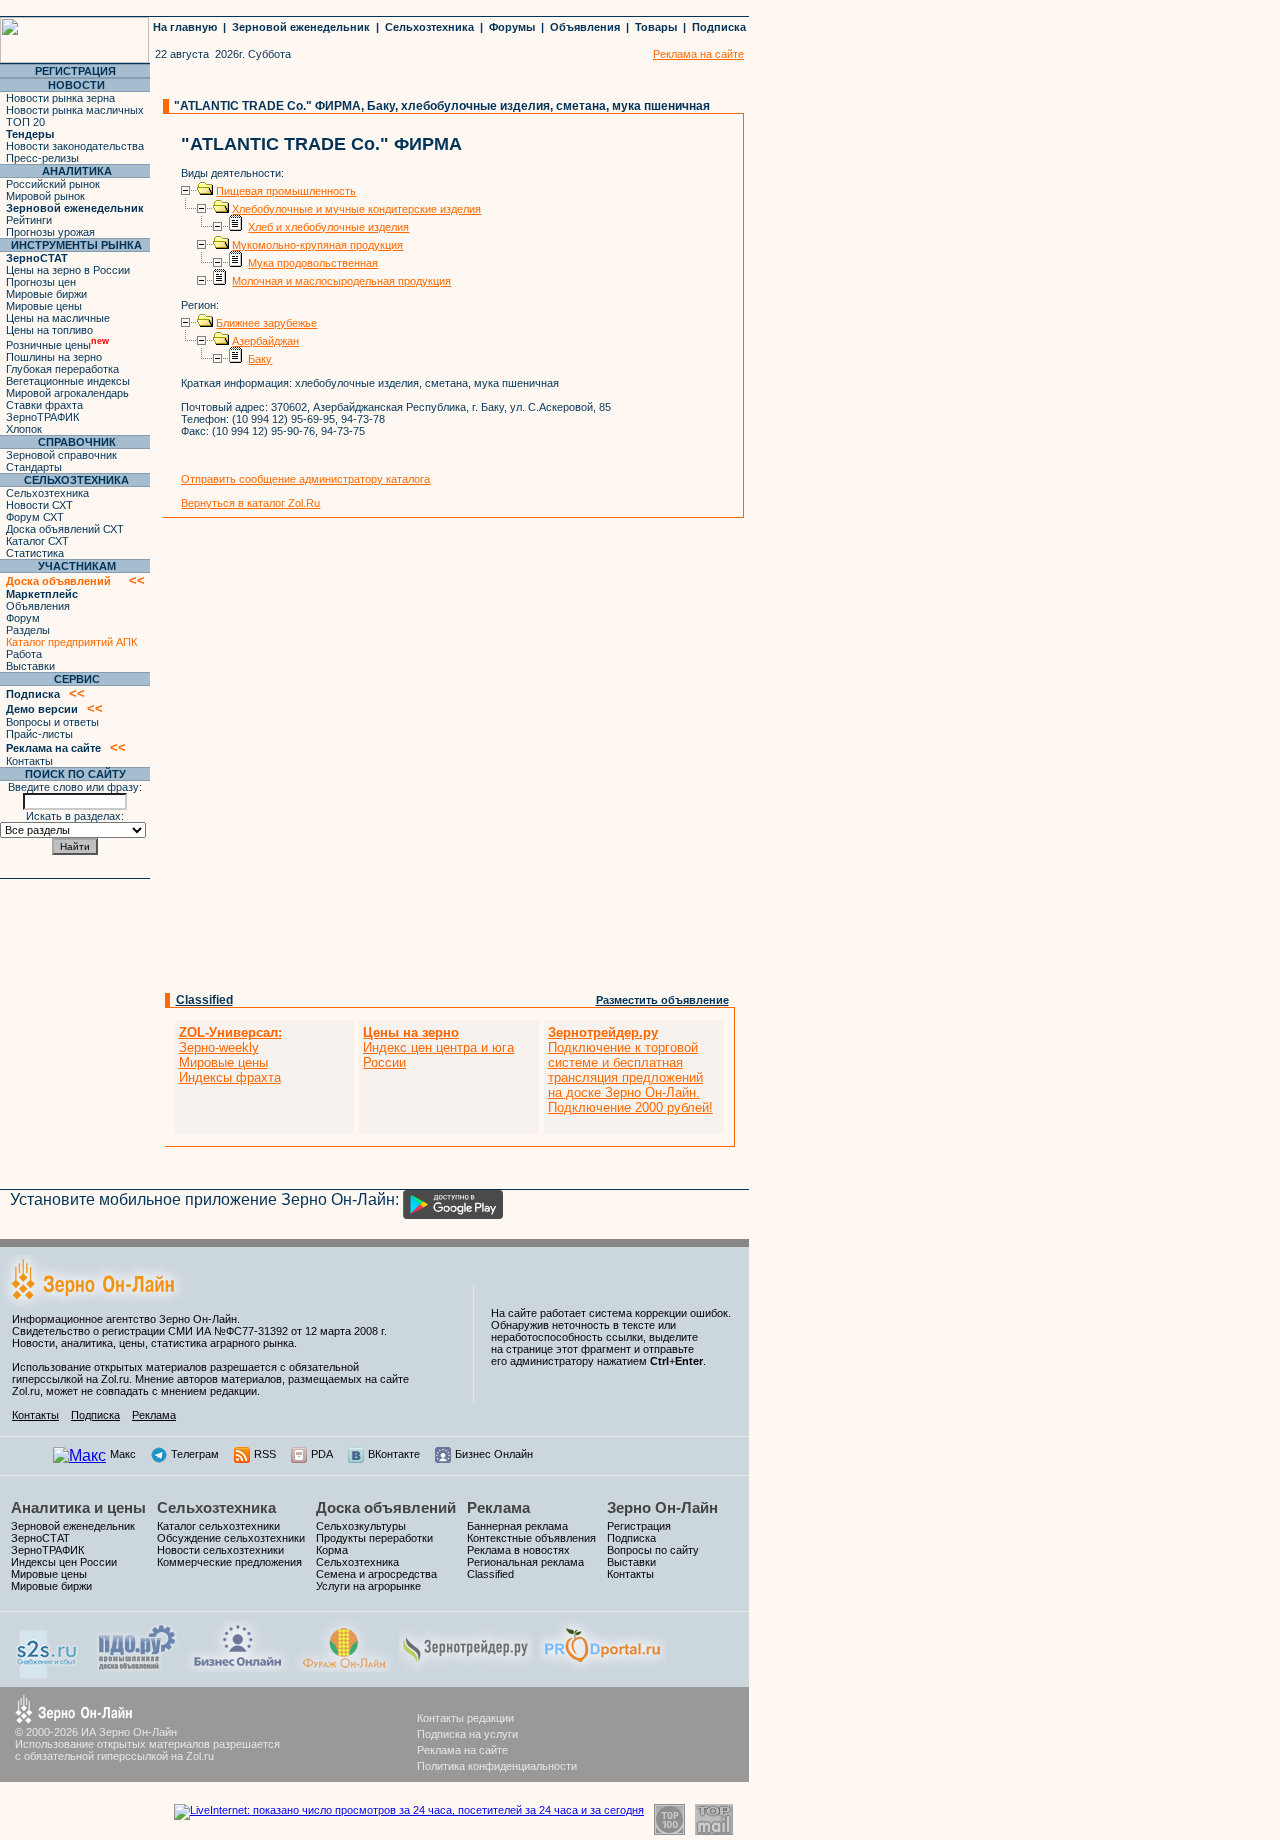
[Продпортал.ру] (602, 1666)
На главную (185, 27)
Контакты (29, 761)
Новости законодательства (75, 146)
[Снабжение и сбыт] (48, 1673)
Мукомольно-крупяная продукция (317, 245)
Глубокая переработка (62, 369)
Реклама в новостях (518, 1550)
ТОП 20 (25, 122)
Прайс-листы (39, 734)
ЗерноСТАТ (40, 1538)
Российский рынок (53, 184)
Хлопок (24, 429)
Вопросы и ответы (52, 722)
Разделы (28, 630)
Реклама (154, 1415)
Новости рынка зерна (60, 98)
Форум (23, 618)
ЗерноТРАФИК (42, 417)
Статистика (35, 553)
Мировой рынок (45, 196)
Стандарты (34, 467)
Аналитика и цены (78, 1507)
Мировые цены (44, 306)
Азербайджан (265, 341)
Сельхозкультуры (361, 1526)
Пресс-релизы (42, 158)
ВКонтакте (394, 1454)
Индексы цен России (64, 1562)
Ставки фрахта (44, 405)
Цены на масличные (58, 318)
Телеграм (195, 1454)
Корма (332, 1550)
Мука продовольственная (313, 263)
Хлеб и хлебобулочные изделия (328, 227)
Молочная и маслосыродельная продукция (341, 281)
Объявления (585, 27)
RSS (265, 1454)
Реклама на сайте (462, 1750)
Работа (24, 654)
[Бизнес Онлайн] (237, 1666)
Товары (656, 27)
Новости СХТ (39, 505)
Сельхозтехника (429, 27)
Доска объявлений (386, 1507)
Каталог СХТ (37, 541)
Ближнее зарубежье (266, 323)
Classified (204, 1000)
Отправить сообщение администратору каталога (305, 479)
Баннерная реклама (517, 1526)
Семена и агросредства (376, 1574)
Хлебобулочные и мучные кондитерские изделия (356, 209)
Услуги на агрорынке (368, 1586)
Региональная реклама (525, 1562)
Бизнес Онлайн (494, 1454)
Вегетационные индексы (68, 381)
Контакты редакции (465, 1718)
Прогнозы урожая (50, 232)
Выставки (30, 666)
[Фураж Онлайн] (344, 1666)
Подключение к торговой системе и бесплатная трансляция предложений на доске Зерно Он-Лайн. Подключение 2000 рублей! (630, 1070)
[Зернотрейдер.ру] (466, 1666)
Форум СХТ (35, 517)
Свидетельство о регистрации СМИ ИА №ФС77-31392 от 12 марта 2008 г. (199, 1331)
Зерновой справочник (61, 455)
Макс (123, 1454)
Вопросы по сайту (653, 1550)
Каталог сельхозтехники (218, 1526)
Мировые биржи (46, 294)
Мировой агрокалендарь (67, 393)
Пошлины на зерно (54, 357)
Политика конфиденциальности (497, 1766)
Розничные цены (57, 345)
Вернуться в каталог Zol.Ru (250, 503)
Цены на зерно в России (68, 270)
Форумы (512, 27)
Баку (260, 359)
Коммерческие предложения (229, 1562)
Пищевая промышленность (286, 191)
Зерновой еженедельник (301, 27)
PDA (322, 1454)
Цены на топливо (49, 330)
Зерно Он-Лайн (662, 1507)
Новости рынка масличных (75, 110)
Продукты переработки (374, 1538)
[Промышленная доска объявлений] (137, 1669)
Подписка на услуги (467, 1734)
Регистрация (639, 1526)
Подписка (719, 27)
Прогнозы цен (41, 282)
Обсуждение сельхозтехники (231, 1538)
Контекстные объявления (531, 1538)
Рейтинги (29, 220)
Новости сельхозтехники (220, 1550)
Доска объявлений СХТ (65, 529)
